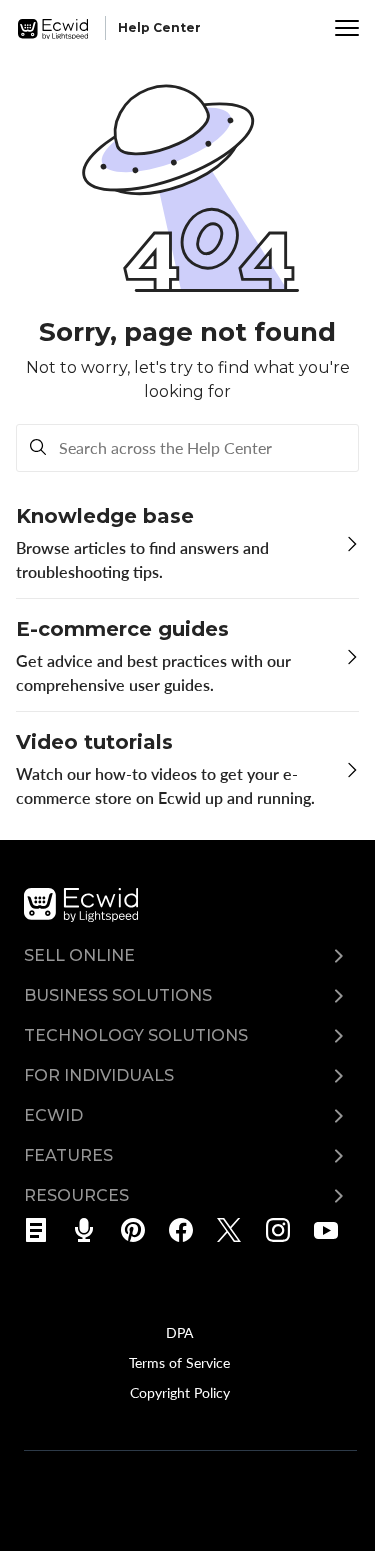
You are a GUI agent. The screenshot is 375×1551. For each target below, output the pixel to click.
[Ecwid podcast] (90, 1230)
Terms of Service (179, 1362)
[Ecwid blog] (42, 1230)
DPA (179, 1332)
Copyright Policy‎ (180, 1392)
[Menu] (347, 28)
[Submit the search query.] (38, 448)
